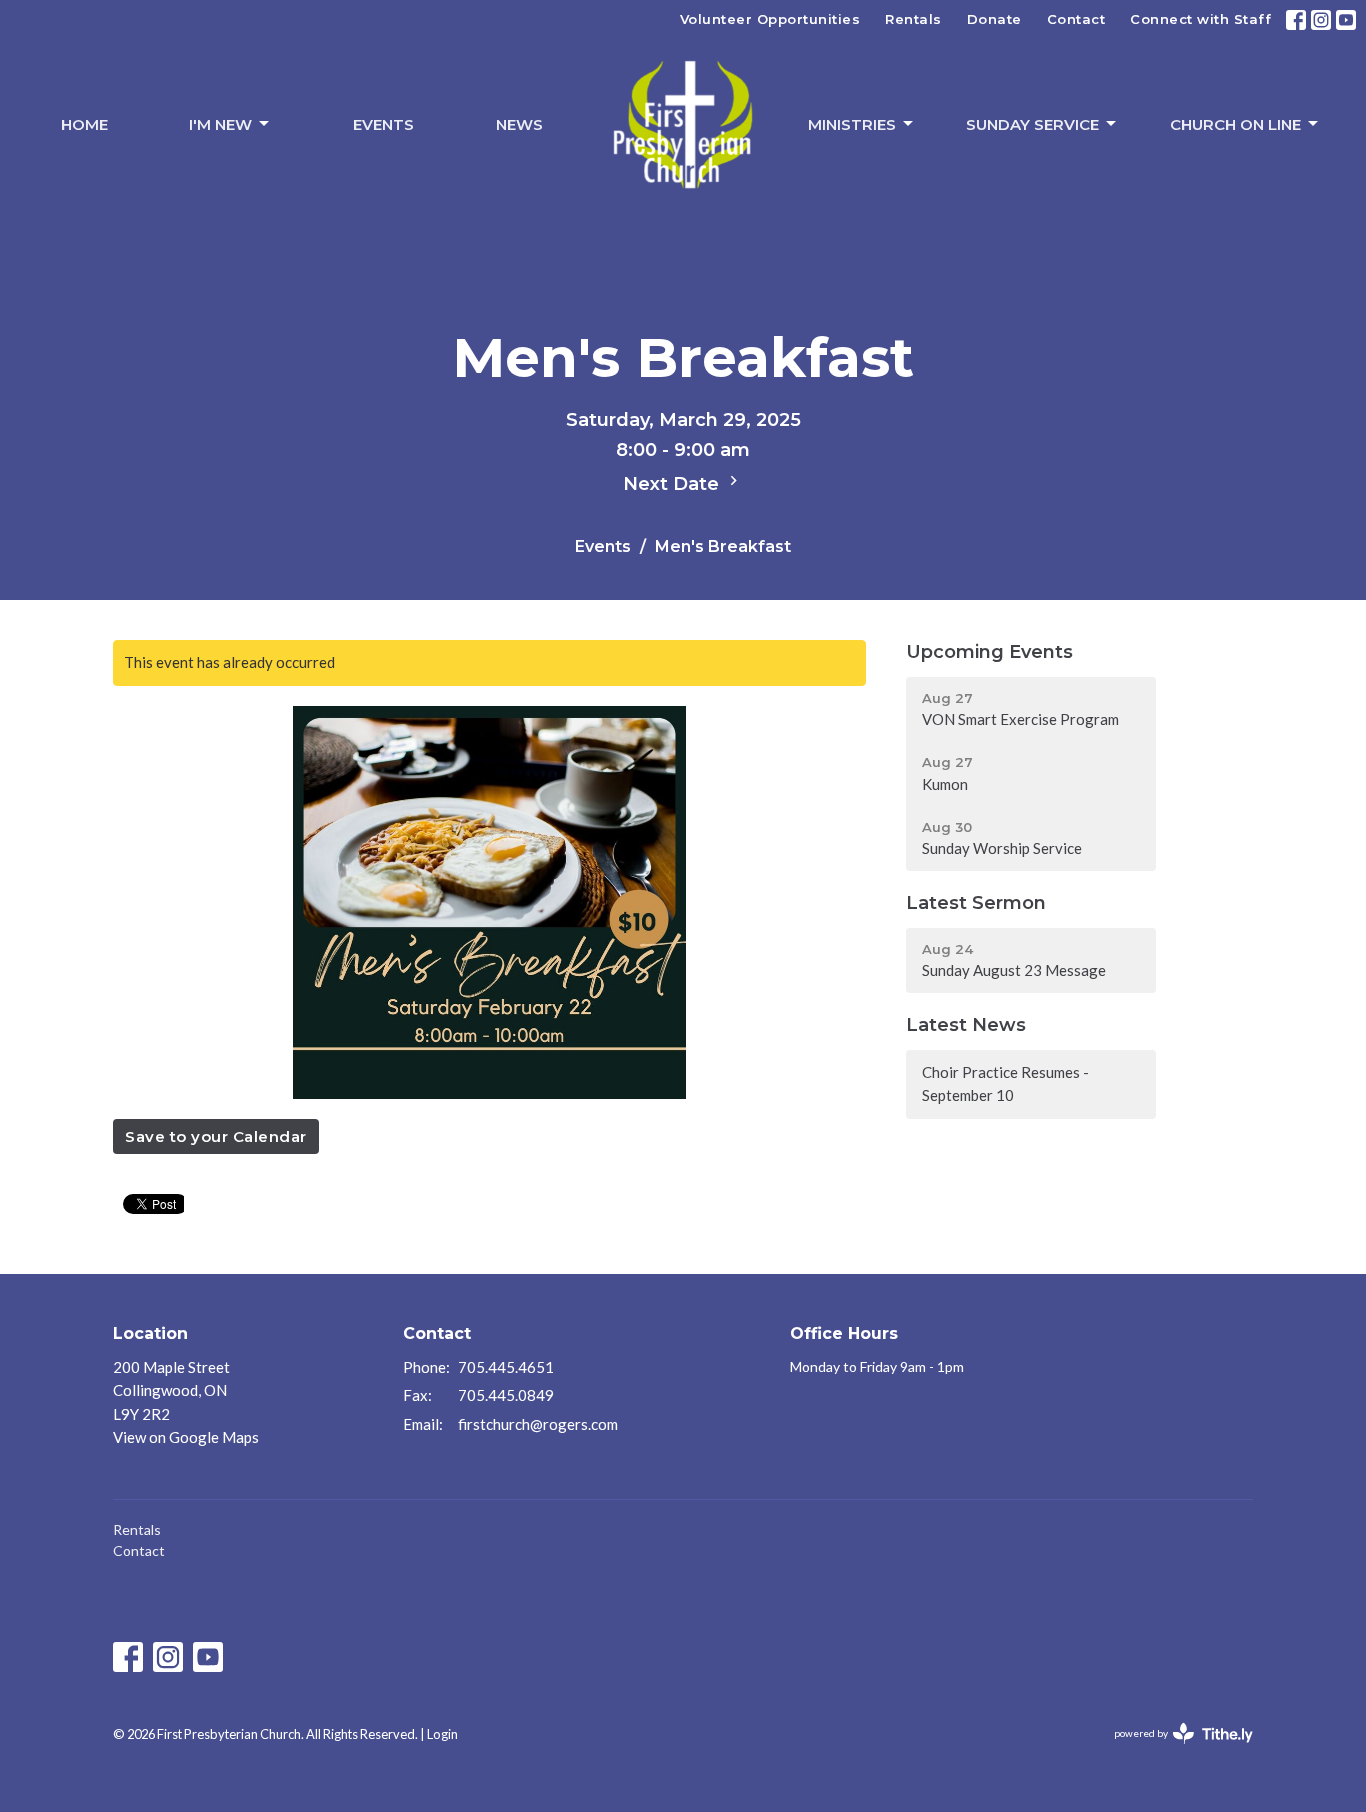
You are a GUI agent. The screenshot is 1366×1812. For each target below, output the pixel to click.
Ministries (852, 124)
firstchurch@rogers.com (538, 1424)
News (519, 124)
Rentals (913, 19)
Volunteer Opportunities (770, 19)
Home (84, 124)
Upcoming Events (989, 652)
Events (383, 124)
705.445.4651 (506, 1367)
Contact (1076, 19)
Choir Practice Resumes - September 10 (1005, 1083)
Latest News (966, 1025)
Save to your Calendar (216, 1136)
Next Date (673, 484)
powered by (1173, 1750)
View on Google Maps (186, 1437)
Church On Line (1235, 124)
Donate (994, 19)
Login (442, 1734)
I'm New (220, 124)
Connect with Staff (1200, 19)
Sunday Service (1032, 124)
